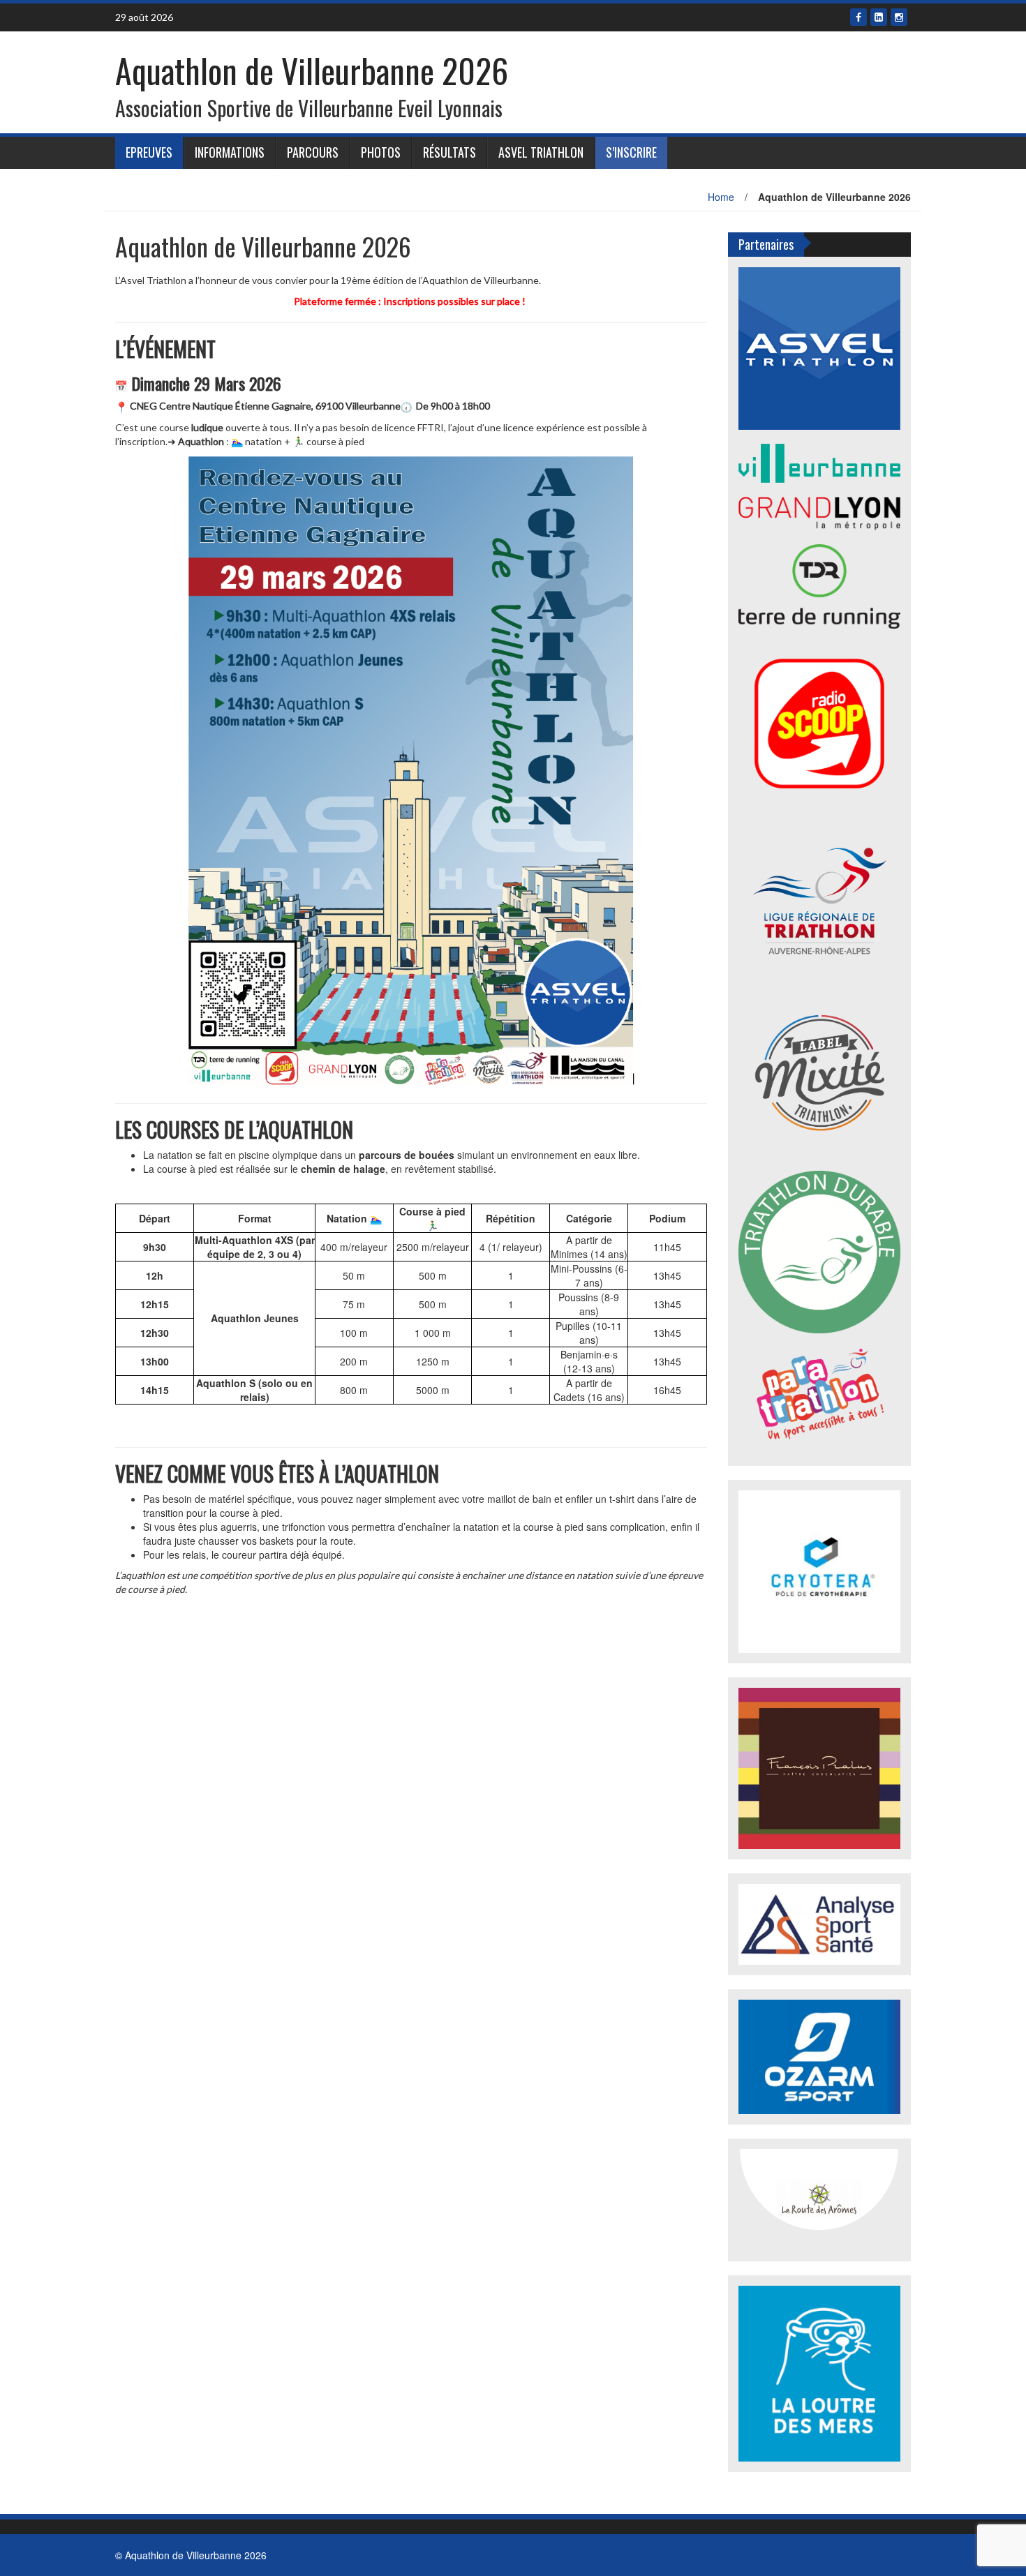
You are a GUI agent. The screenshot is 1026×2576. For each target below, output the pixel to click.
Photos (381, 152)
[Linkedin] (879, 17)
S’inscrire (631, 152)
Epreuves (149, 152)
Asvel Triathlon (541, 152)
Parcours (313, 152)
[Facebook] (858, 17)
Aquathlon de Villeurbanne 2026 (312, 70)
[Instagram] (899, 17)
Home (721, 197)
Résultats (449, 152)
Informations (230, 152)
